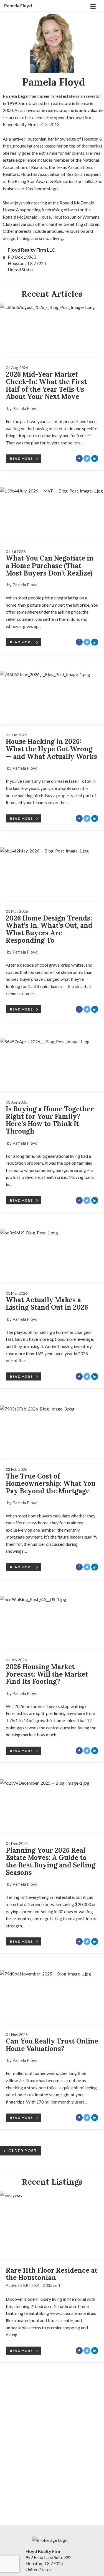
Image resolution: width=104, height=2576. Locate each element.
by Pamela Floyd (22, 408)
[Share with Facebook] (79, 458)
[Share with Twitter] (87, 458)
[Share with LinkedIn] (95, 458)
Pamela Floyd (18, 5)
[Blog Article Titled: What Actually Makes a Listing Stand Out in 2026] (52, 1256)
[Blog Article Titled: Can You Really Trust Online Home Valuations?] (52, 1997)
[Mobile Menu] (93, 6)
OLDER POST (23, 2151)
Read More (21, 458)
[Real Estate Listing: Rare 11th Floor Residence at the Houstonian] (52, 2226)
